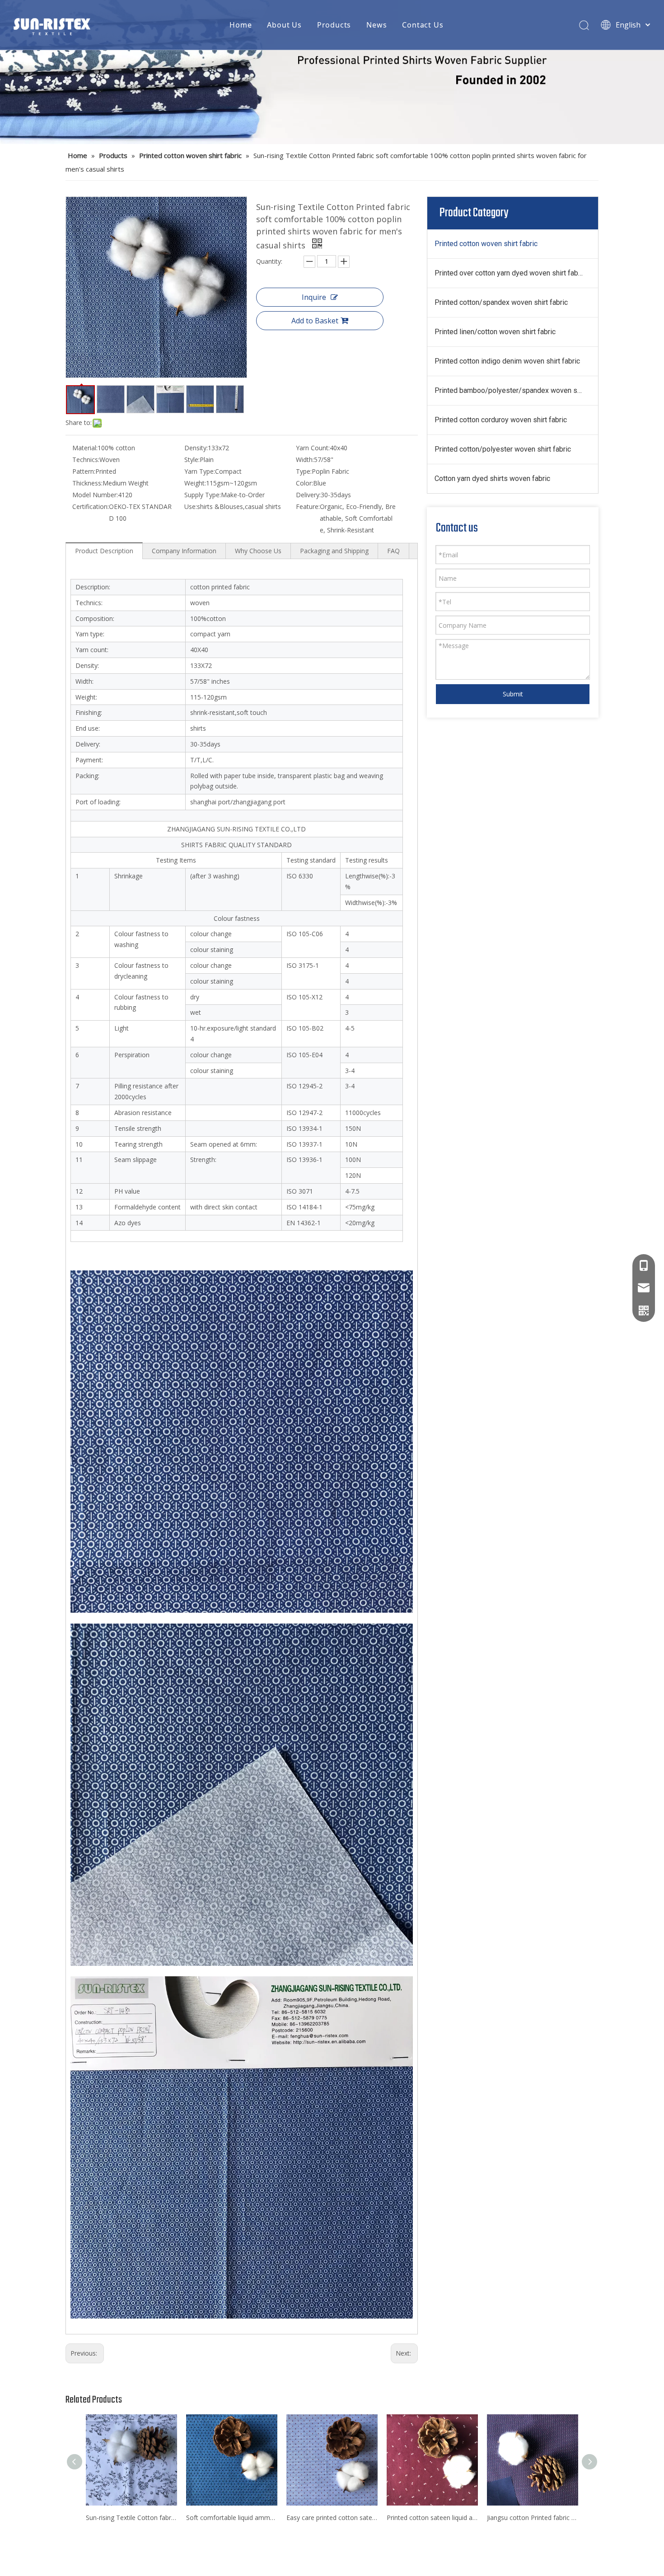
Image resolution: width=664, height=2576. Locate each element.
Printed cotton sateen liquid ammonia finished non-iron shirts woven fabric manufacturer (432, 2518)
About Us (284, 25)
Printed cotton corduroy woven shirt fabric (501, 420)
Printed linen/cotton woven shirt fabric (495, 332)
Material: (85, 448)
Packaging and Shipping (334, 551)
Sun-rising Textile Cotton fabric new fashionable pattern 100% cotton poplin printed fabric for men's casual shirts (131, 2518)
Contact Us (423, 25)
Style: (192, 460)
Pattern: (84, 471)
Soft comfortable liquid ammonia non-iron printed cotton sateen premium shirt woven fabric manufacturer (232, 2518)
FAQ (393, 551)
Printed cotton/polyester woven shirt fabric (503, 449)
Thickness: (87, 483)
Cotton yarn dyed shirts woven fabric (492, 478)
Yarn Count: (313, 448)
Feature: (308, 506)
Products (334, 25)
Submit (513, 694)
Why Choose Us (258, 551)
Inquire (314, 297)
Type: (304, 471)
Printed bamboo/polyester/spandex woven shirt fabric (516, 390)
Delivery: (308, 495)
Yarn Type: (200, 471)
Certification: (91, 506)
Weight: (195, 483)
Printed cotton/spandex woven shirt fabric (501, 302)
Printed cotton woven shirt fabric (486, 244)
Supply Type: (203, 495)
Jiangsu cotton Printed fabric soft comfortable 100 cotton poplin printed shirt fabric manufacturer (533, 2518)
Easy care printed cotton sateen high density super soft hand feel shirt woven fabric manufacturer (332, 2518)
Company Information (184, 551)
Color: (304, 483)
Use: (191, 506)
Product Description (104, 551)
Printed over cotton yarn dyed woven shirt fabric (510, 273)
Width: (305, 460)
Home (241, 25)
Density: (196, 448)
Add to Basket (315, 321)
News (376, 25)
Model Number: (95, 495)
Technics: (86, 460)
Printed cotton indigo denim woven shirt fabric (507, 361)
